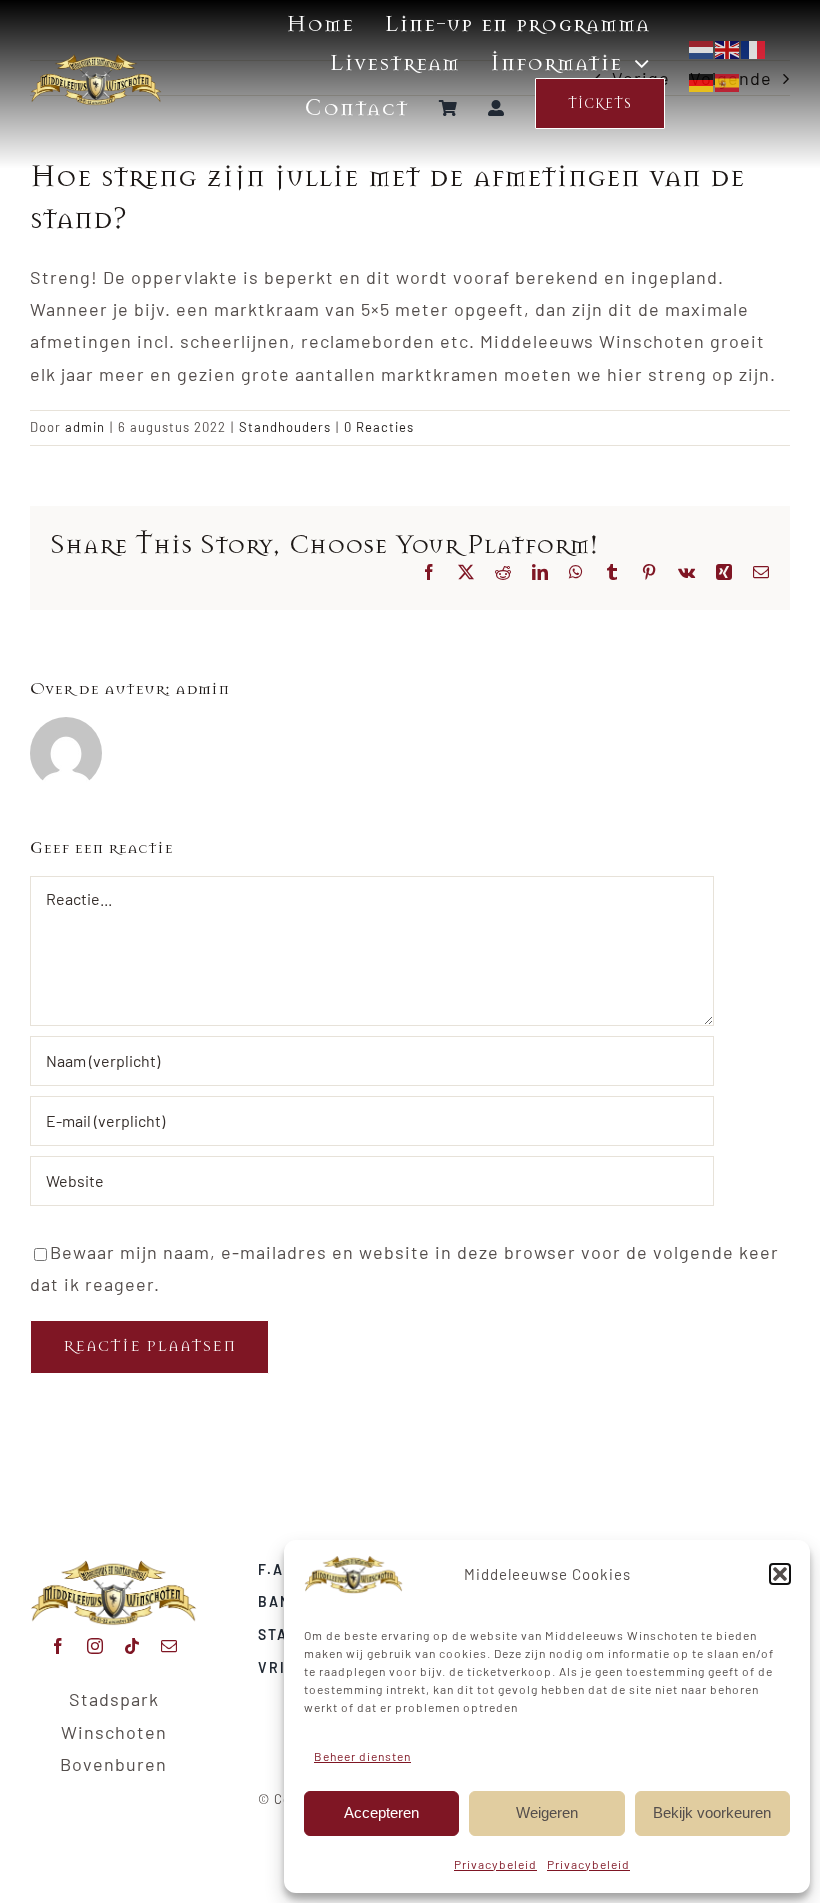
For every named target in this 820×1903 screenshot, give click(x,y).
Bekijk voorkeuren (712, 1812)
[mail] (169, 1646)
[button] (780, 1574)
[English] (728, 48)
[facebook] (58, 1646)
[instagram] (95, 1646)
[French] (754, 48)
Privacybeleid (495, 1864)
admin (85, 427)
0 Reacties (379, 427)
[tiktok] (132, 1646)
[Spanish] (728, 80)
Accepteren (381, 1812)
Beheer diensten (362, 1756)
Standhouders (285, 427)
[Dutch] (702, 48)
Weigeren (547, 1812)
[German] (702, 80)
